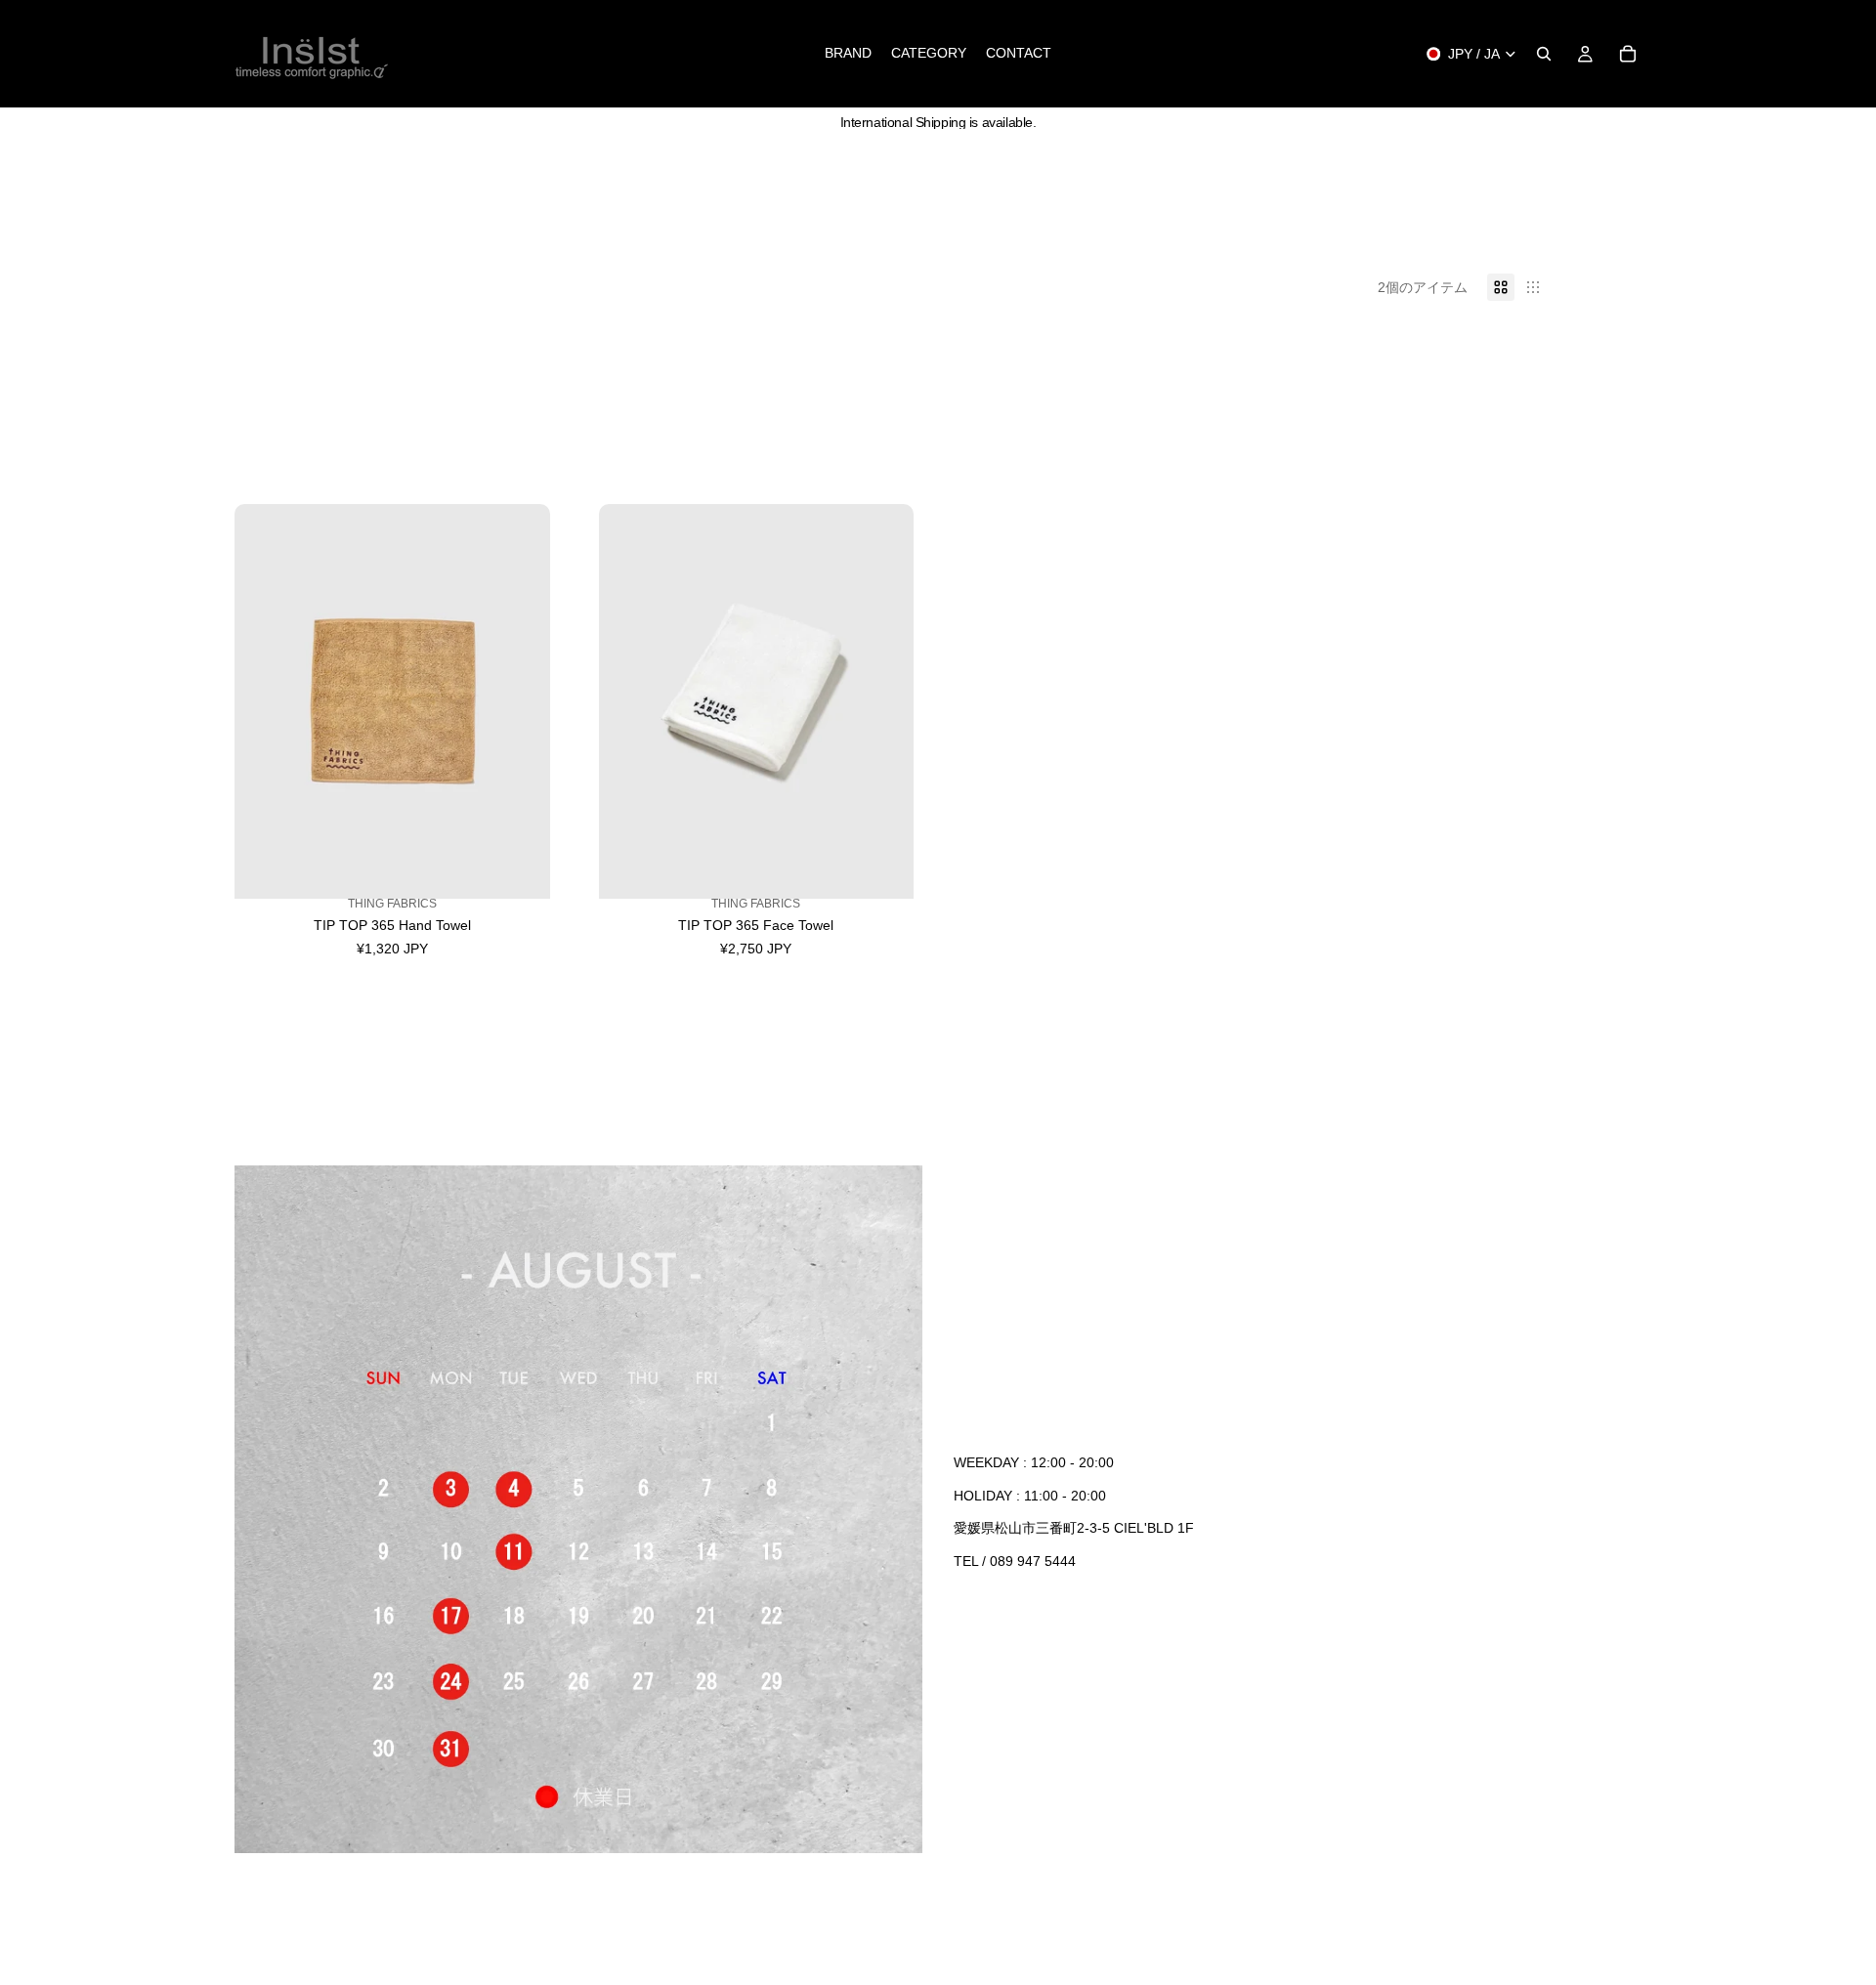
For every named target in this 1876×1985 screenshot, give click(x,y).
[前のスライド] (264, 701)
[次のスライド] (521, 701)
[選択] (520, 880)
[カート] (1628, 54)
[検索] (1544, 54)
